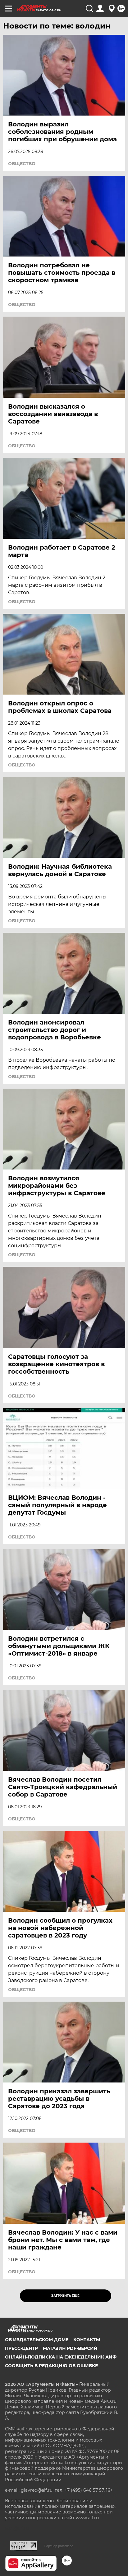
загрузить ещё (65, 2296)
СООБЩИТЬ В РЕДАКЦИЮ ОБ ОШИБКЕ (51, 2366)
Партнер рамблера (59, 2546)
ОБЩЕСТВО (22, 164)
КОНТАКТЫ (87, 2340)
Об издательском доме (37, 2340)
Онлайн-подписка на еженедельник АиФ (61, 2357)
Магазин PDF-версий (70, 2348)
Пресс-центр (21, 2348)
